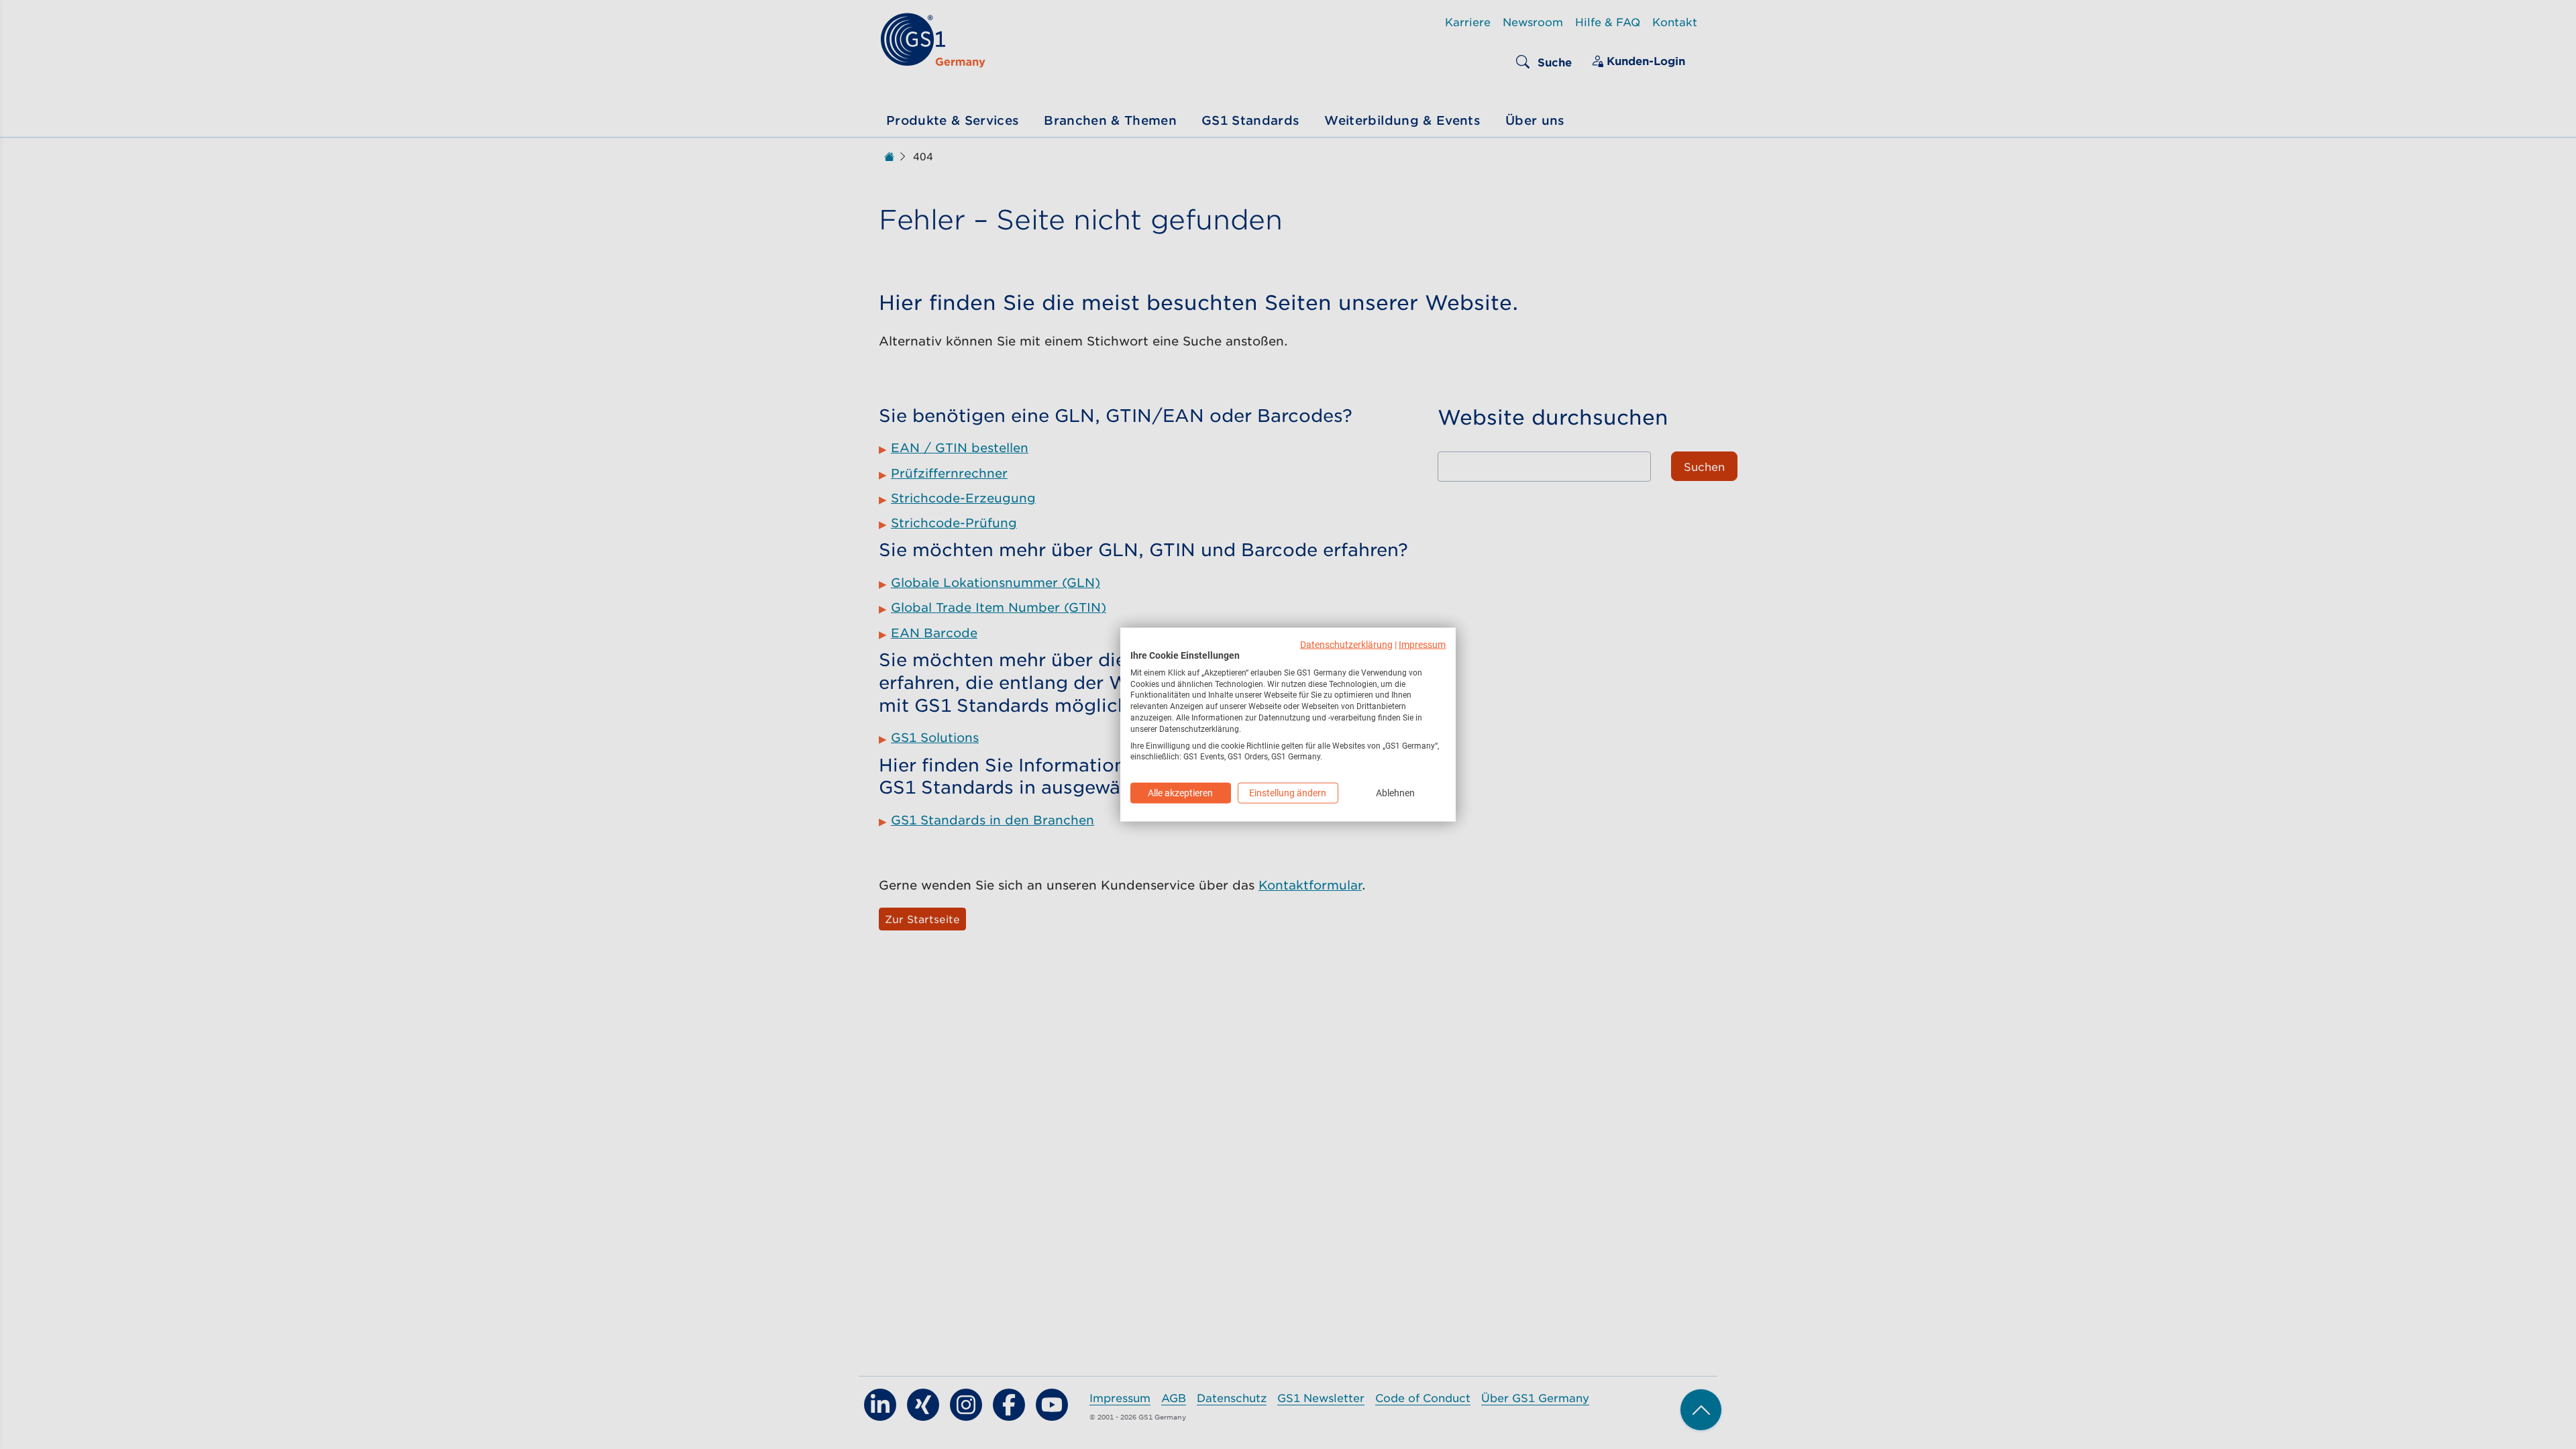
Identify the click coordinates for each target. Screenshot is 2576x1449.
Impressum (1422, 645)
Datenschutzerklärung (1346, 645)
